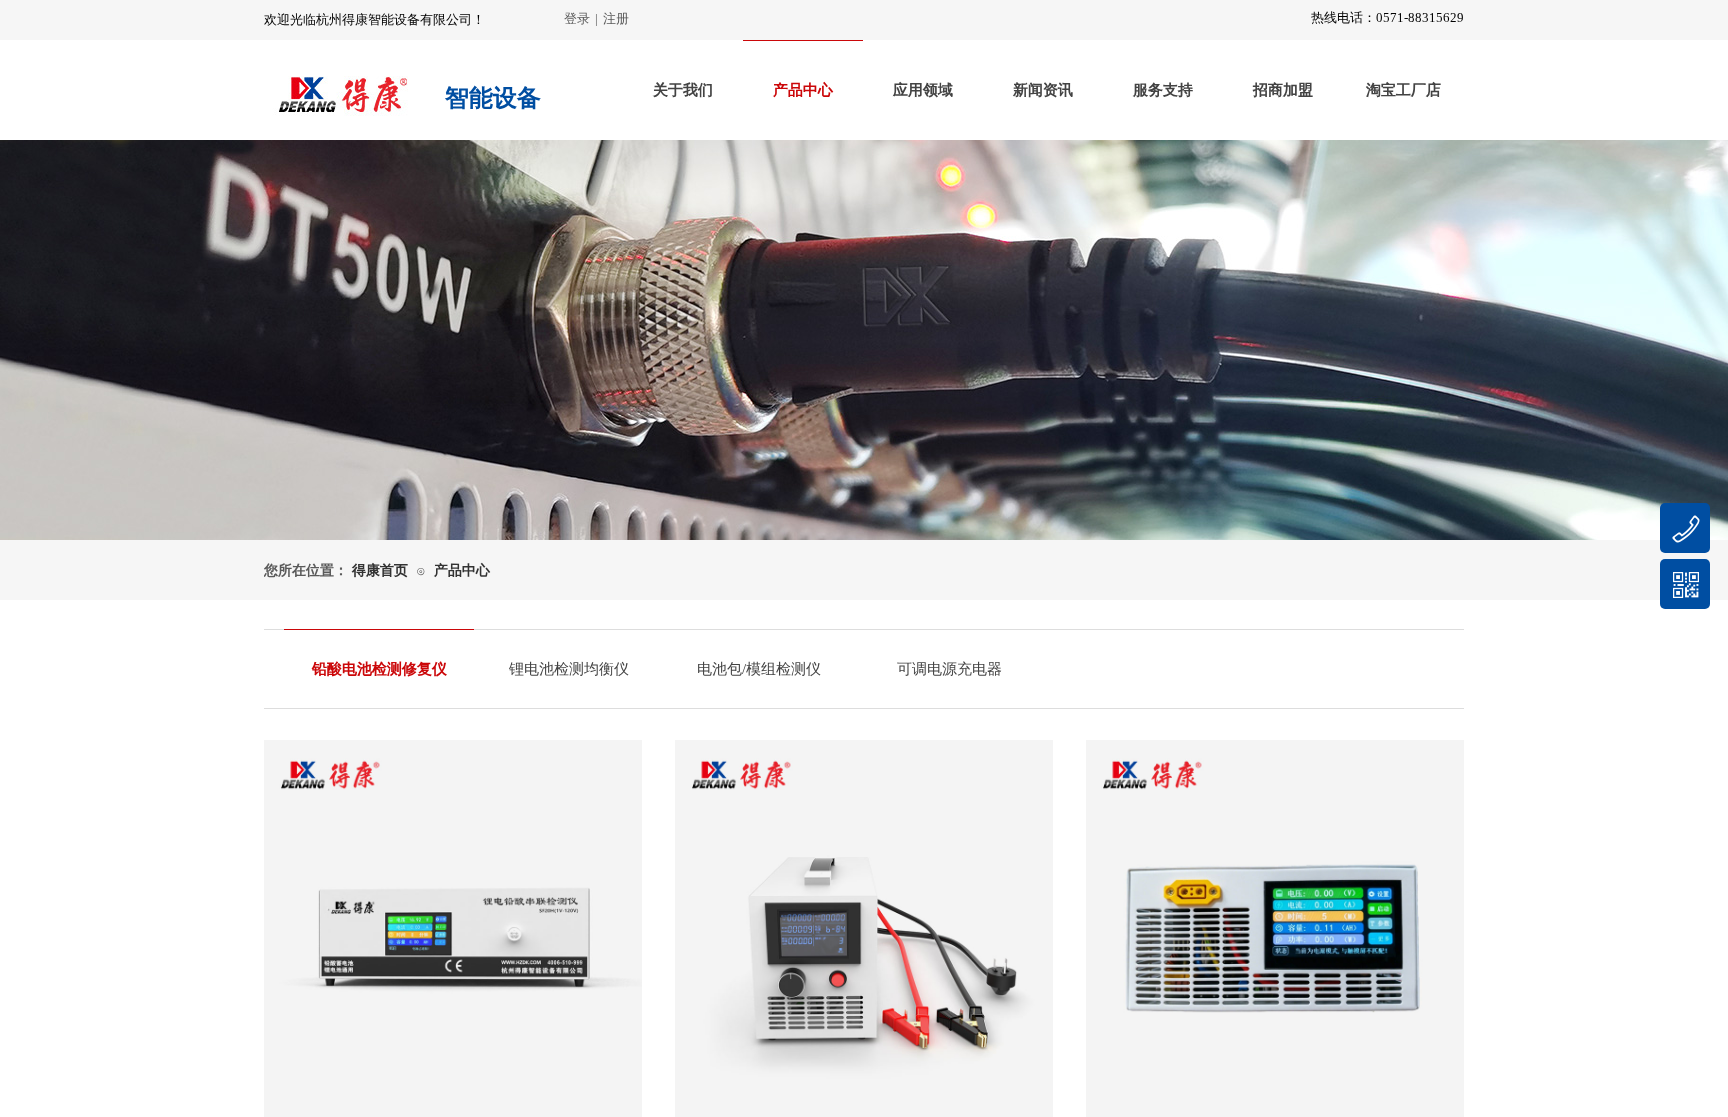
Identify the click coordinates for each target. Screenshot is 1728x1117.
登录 (577, 18)
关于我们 (683, 90)
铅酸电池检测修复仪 (379, 669)
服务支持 (1163, 90)
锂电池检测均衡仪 (569, 669)
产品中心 (803, 90)
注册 (616, 18)
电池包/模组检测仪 (759, 669)
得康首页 (380, 570)
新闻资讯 (1043, 90)
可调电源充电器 (949, 669)
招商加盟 (1283, 90)
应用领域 (923, 90)
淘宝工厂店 (1403, 90)
